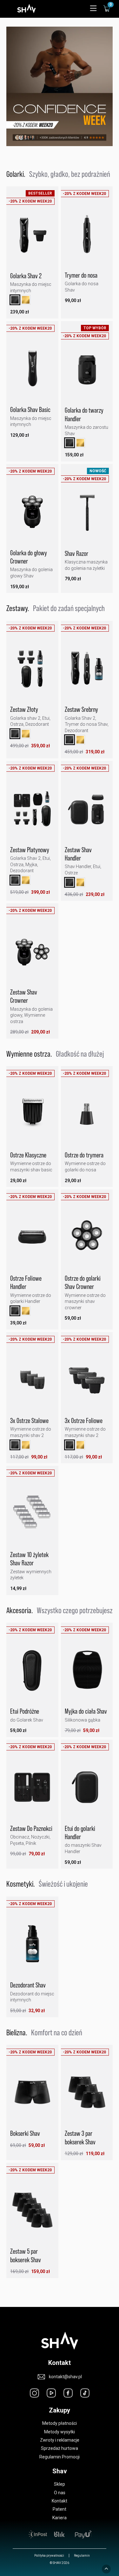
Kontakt (60, 2501)
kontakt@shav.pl (65, 2377)
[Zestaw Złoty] (32, 671)
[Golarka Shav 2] (32, 237)
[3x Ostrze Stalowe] (32, 1382)
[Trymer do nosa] (87, 236)
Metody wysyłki (60, 2432)
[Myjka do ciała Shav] (87, 1673)
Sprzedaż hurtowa (60, 2448)
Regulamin (82, 2556)
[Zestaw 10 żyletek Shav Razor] (32, 1516)
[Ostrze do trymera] (87, 1116)
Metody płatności (60, 2423)
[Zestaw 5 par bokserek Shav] (32, 2213)
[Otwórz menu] (93, 9)
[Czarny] (15, 300)
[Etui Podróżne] (32, 1673)
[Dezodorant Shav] (32, 1947)
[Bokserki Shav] (32, 2095)
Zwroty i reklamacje (60, 2440)
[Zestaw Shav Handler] (87, 811)
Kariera (60, 2518)
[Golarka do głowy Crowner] (32, 514)
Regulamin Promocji (60, 2457)
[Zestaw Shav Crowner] (32, 953)
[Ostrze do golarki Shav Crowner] (87, 1240)
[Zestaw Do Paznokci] (32, 1790)
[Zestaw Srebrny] (87, 671)
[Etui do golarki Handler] (87, 1790)
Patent (60, 2509)
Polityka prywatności (49, 2556)
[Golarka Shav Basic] (32, 371)
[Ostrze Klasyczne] (32, 1116)
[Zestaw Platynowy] (32, 811)
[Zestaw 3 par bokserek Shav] (87, 2095)
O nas (60, 2493)
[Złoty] (26, 300)
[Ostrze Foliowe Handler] (32, 1240)
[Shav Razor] (87, 515)
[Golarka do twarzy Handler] (87, 372)
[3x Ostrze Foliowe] (87, 1382)
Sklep (60, 2484)
